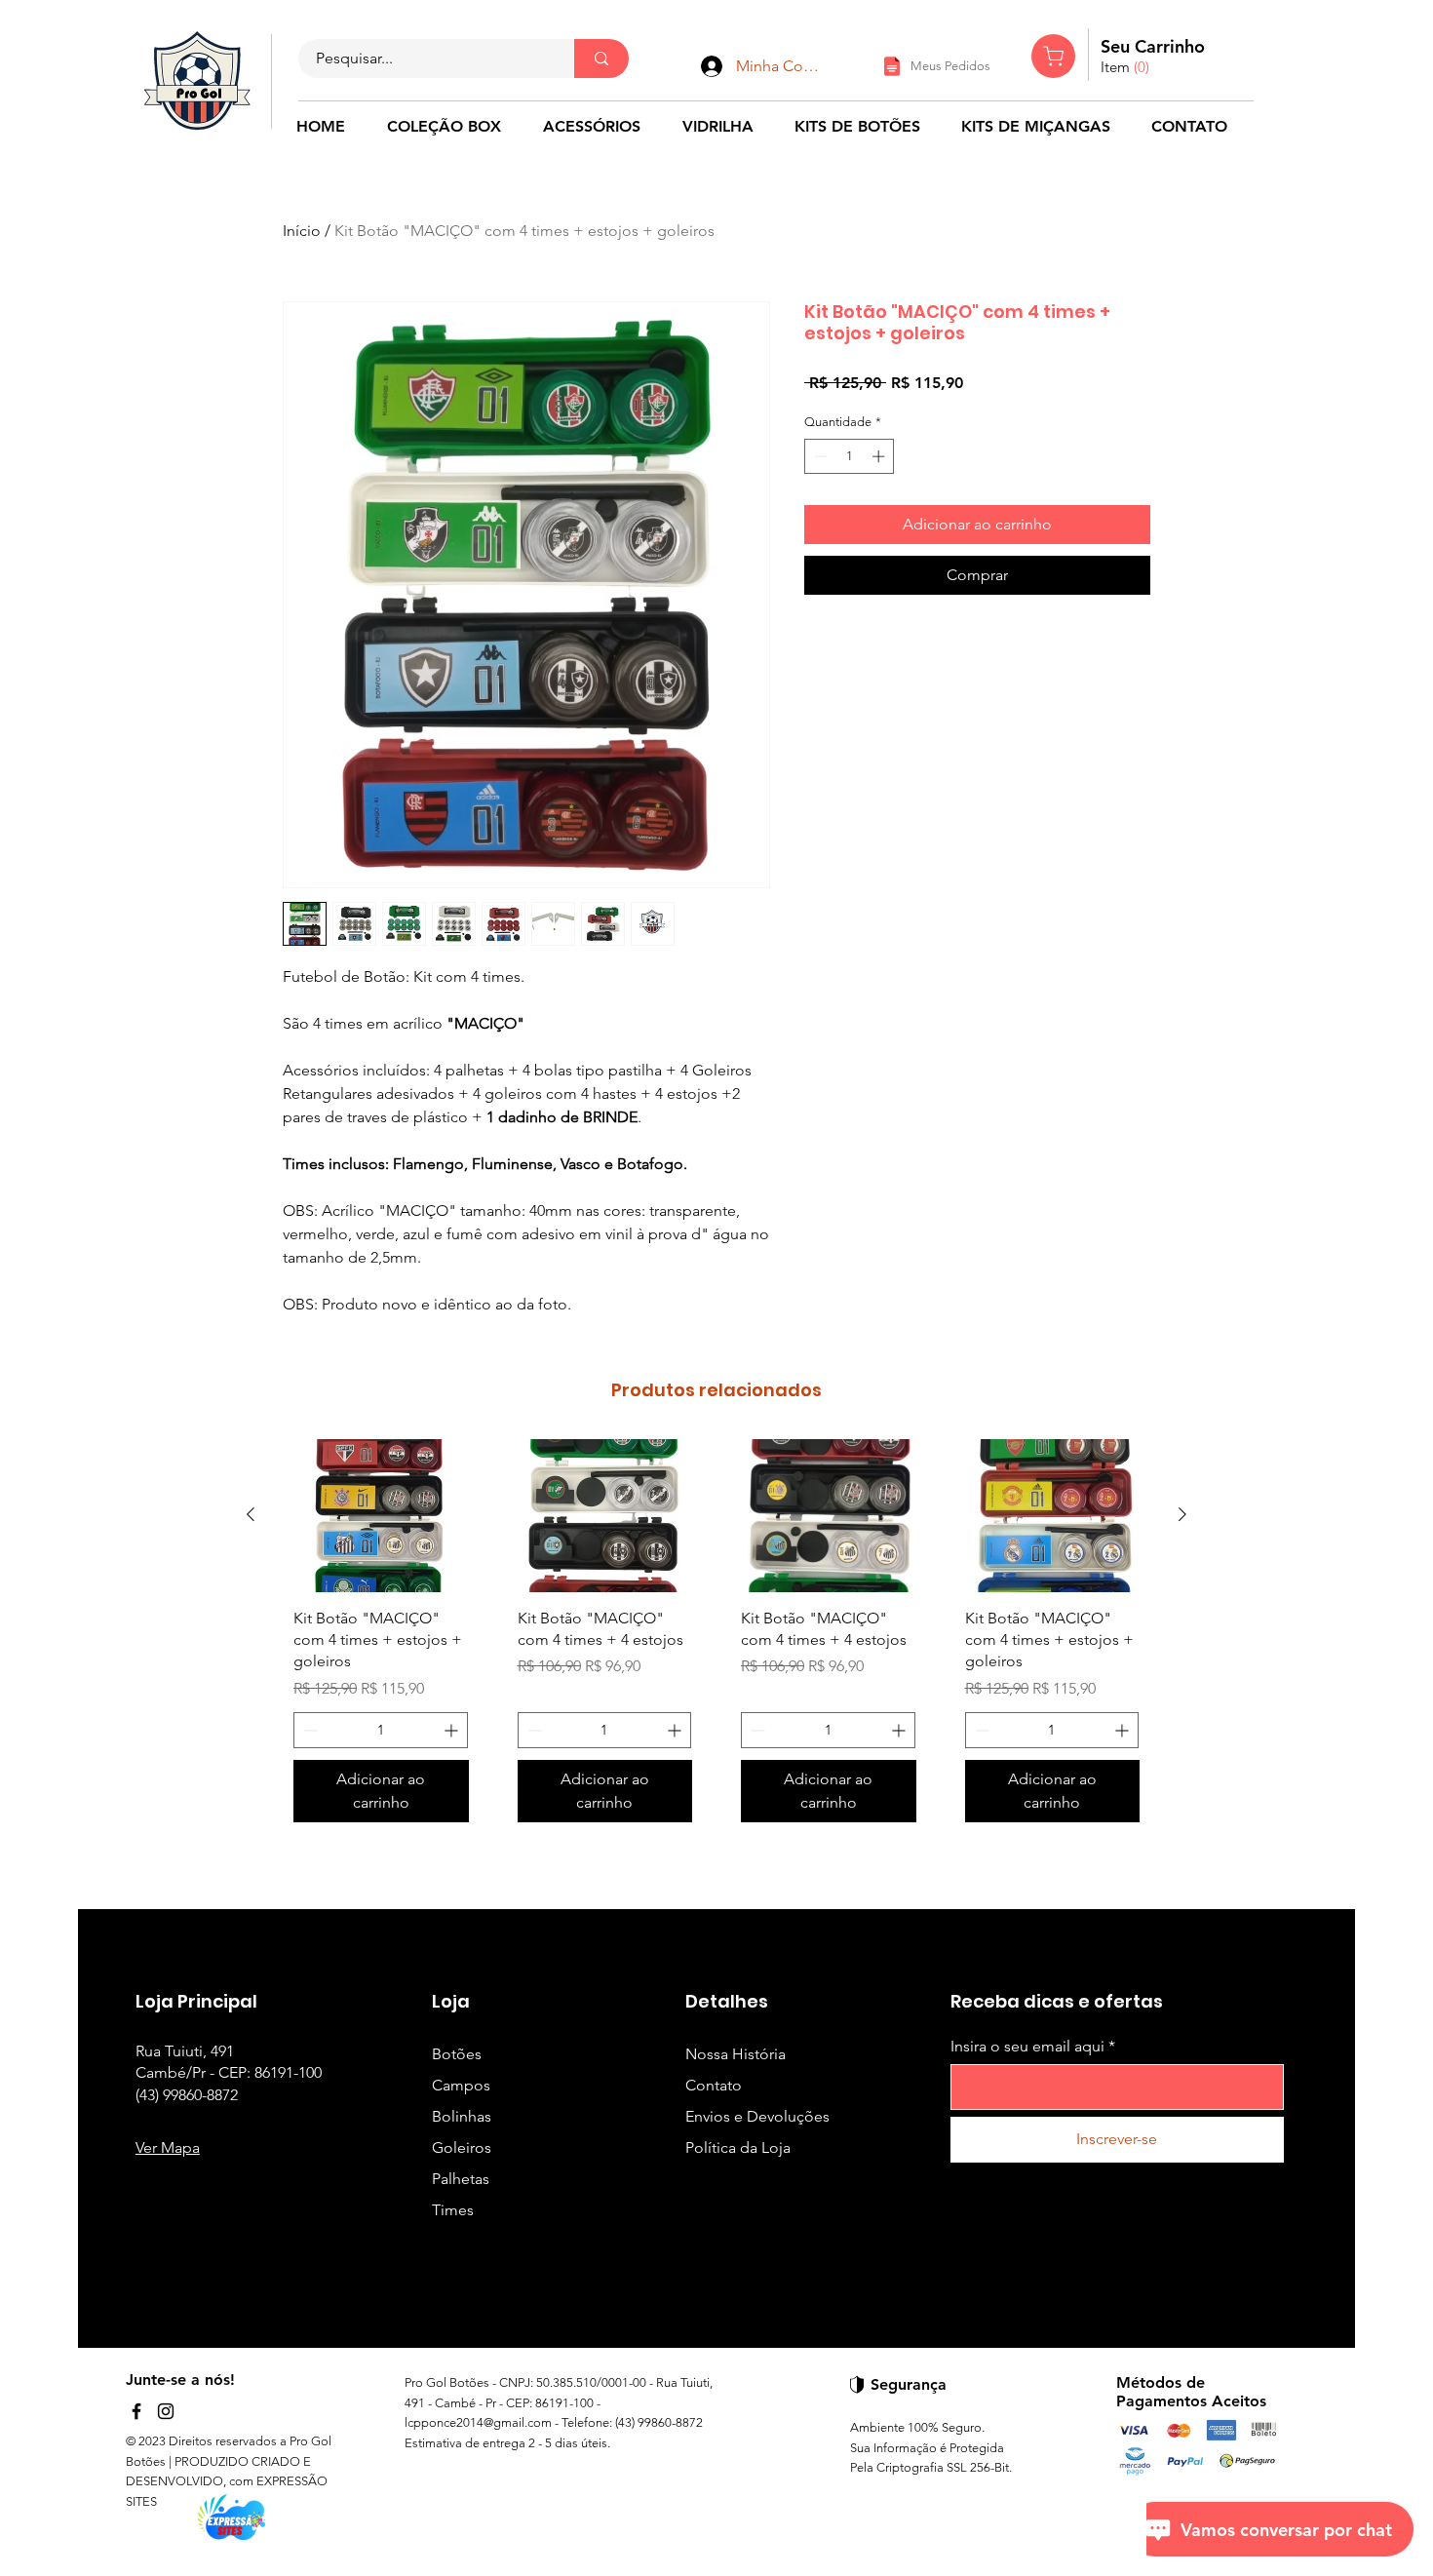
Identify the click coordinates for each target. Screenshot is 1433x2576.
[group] (716, 1638)
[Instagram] (166, 2411)
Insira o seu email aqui (1027, 2047)
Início (302, 231)
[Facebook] (136, 2411)
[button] (1127, 68)
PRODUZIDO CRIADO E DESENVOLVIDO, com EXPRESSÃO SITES (227, 2482)
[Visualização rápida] (381, 1516)
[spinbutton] (850, 456)
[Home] (1053, 56)
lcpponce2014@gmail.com (478, 2422)
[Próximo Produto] (1182, 1514)
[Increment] (880, 456)
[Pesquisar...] (601, 59)
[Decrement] (819, 456)
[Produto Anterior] (251, 1514)
